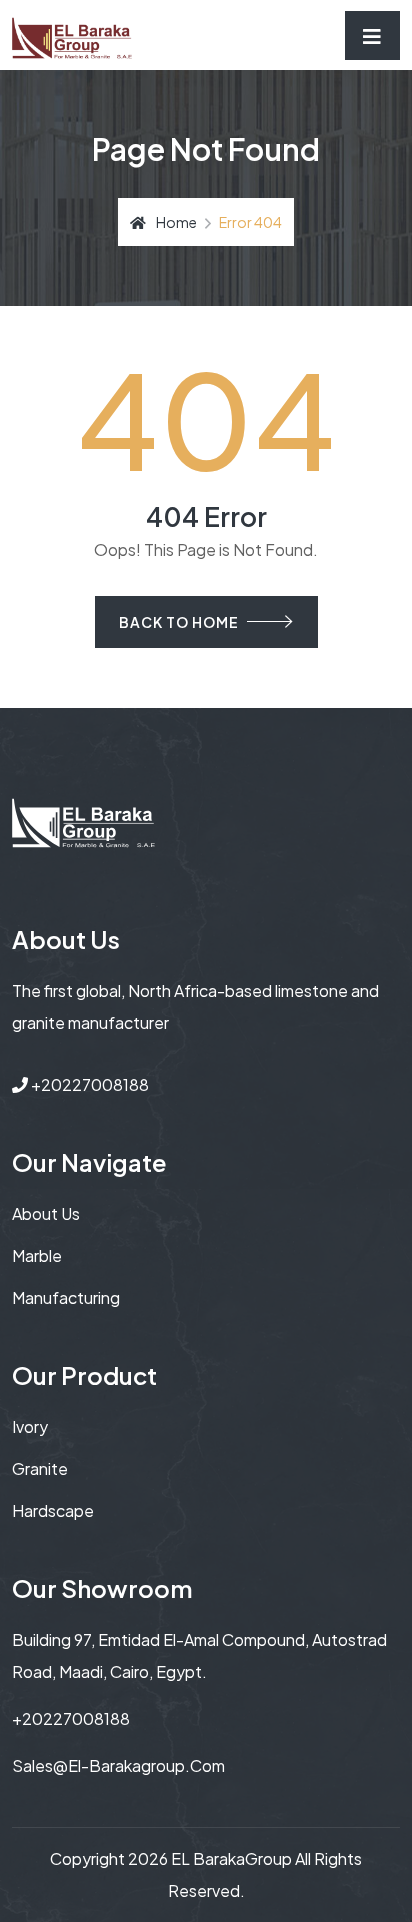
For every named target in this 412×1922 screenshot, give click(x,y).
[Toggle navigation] (372, 35)
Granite (40, 1468)
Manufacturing (66, 1297)
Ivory (30, 1426)
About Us (46, 1213)
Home (176, 222)
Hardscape (53, 1510)
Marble (37, 1255)
